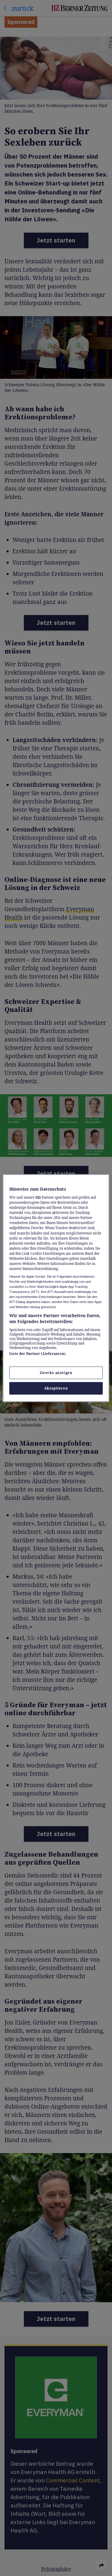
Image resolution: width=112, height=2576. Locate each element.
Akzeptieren (56, 1388)
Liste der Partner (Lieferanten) (37, 1353)
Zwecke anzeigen (56, 1373)
